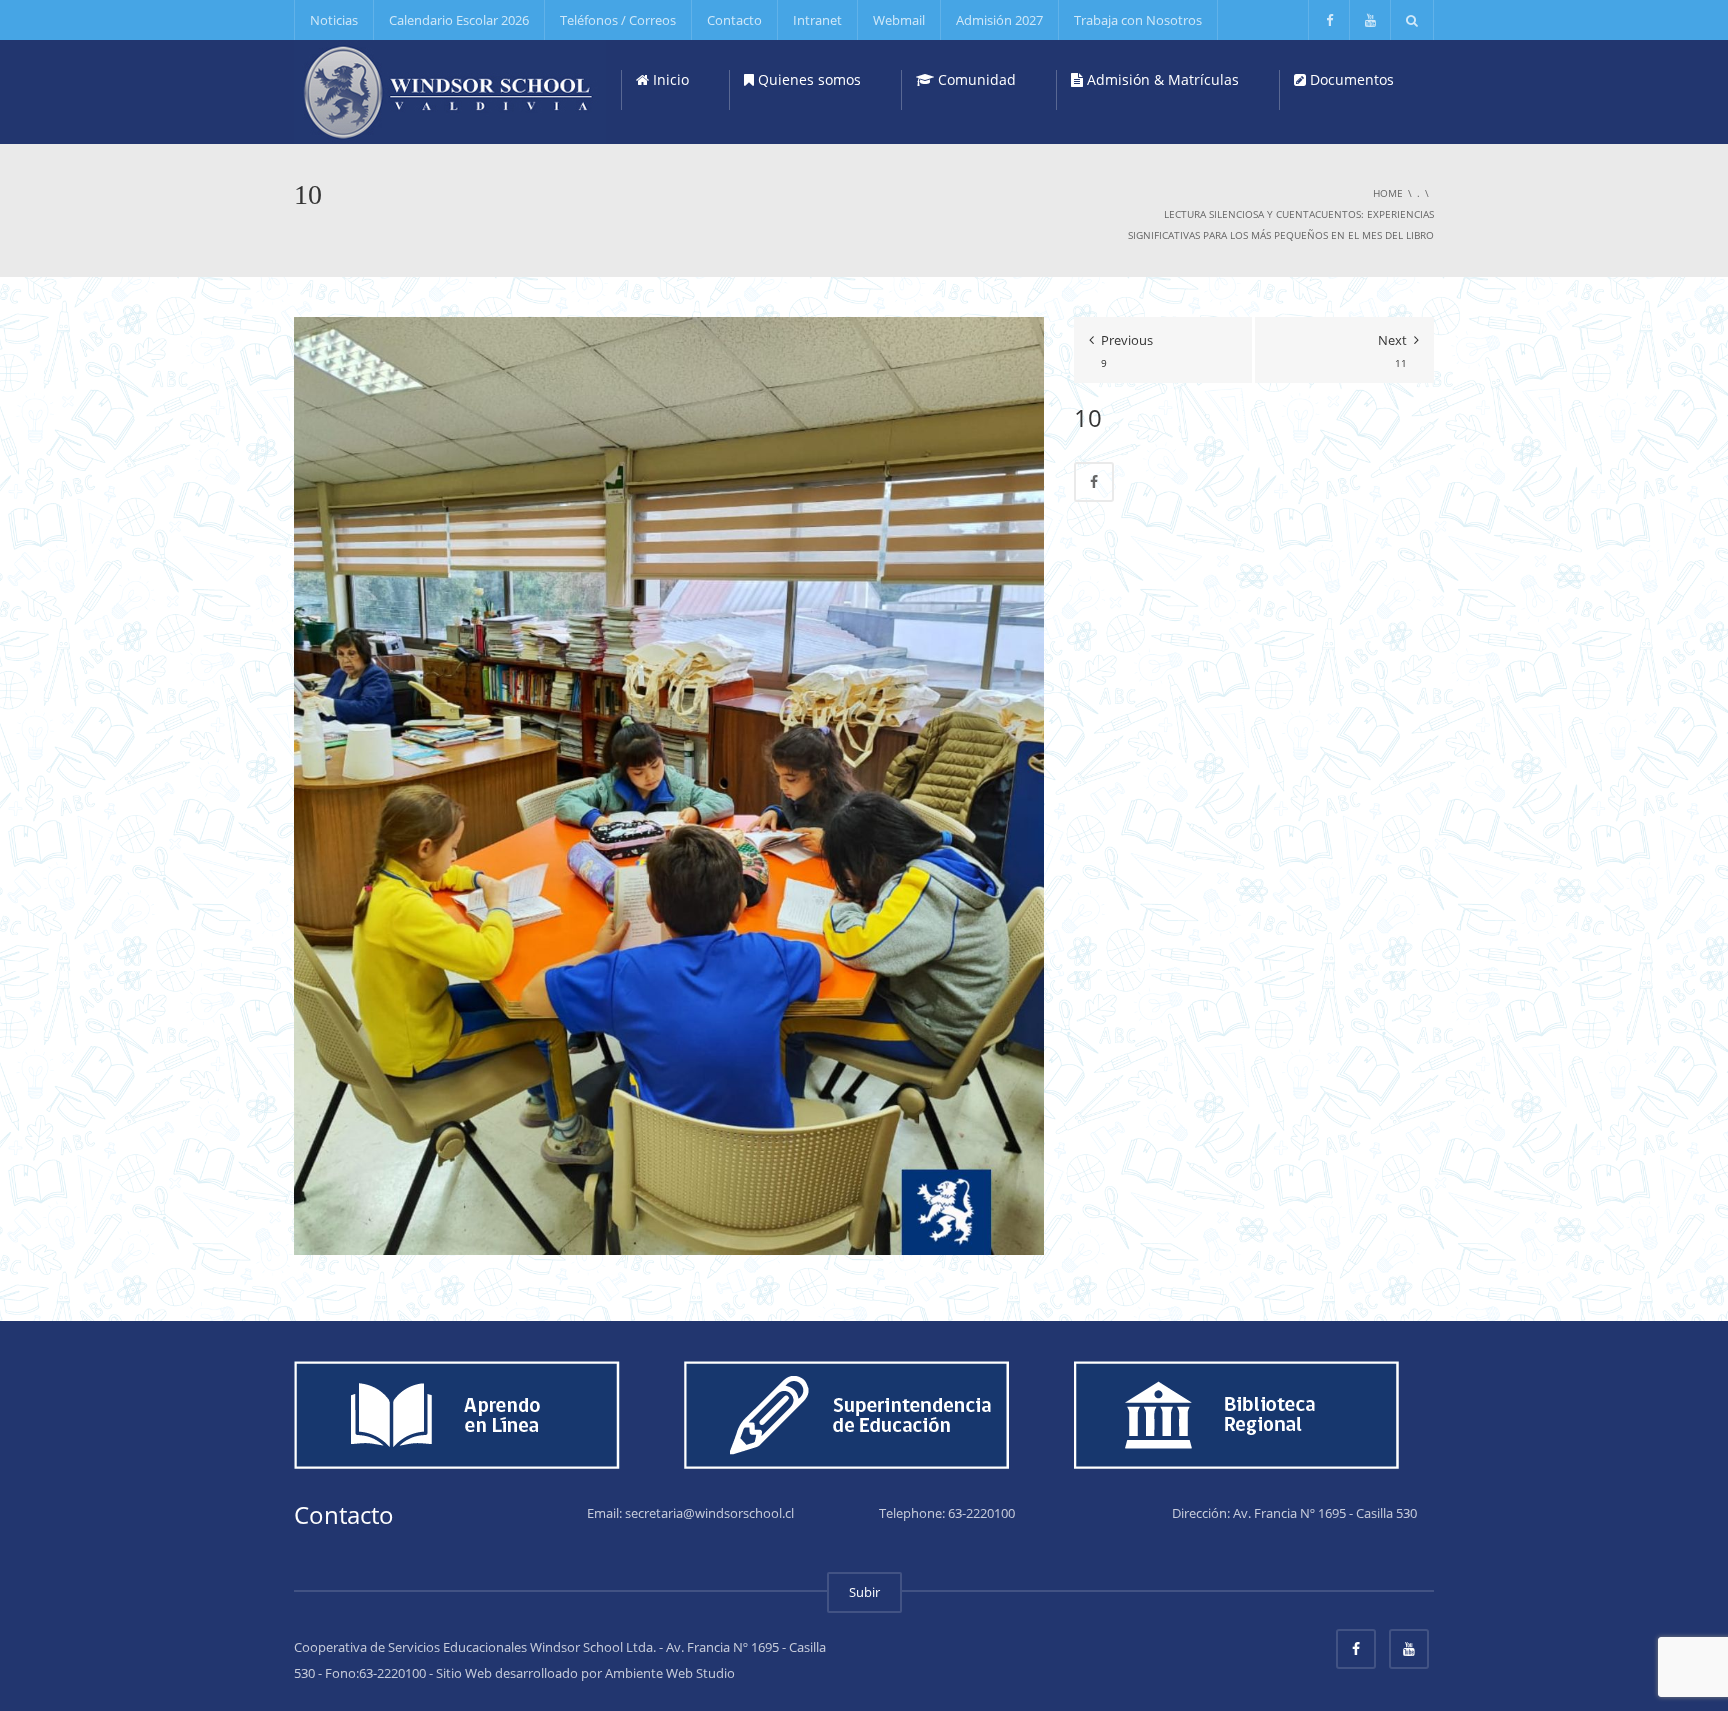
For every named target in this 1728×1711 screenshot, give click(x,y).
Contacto (734, 20)
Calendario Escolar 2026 (459, 20)
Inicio (669, 79)
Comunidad (975, 79)
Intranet (817, 20)
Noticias (334, 20)
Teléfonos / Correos (618, 20)
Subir (864, 1592)
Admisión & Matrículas (1161, 79)
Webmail (899, 20)
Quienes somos (807, 79)
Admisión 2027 (999, 20)
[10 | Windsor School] (450, 90)
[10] (669, 785)
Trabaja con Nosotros (1138, 20)
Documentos (1350, 79)
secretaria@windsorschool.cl (709, 1513)
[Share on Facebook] (1094, 482)
